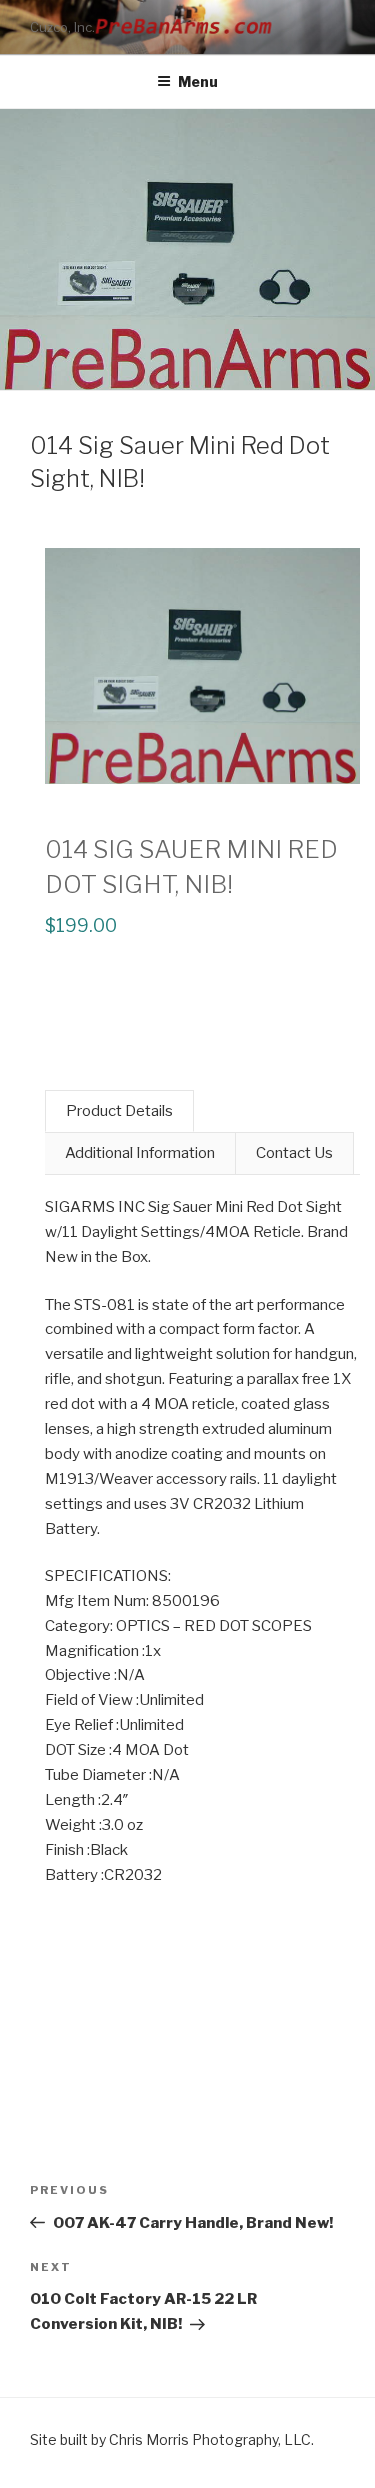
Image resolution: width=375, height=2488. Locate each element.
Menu (198, 81)
